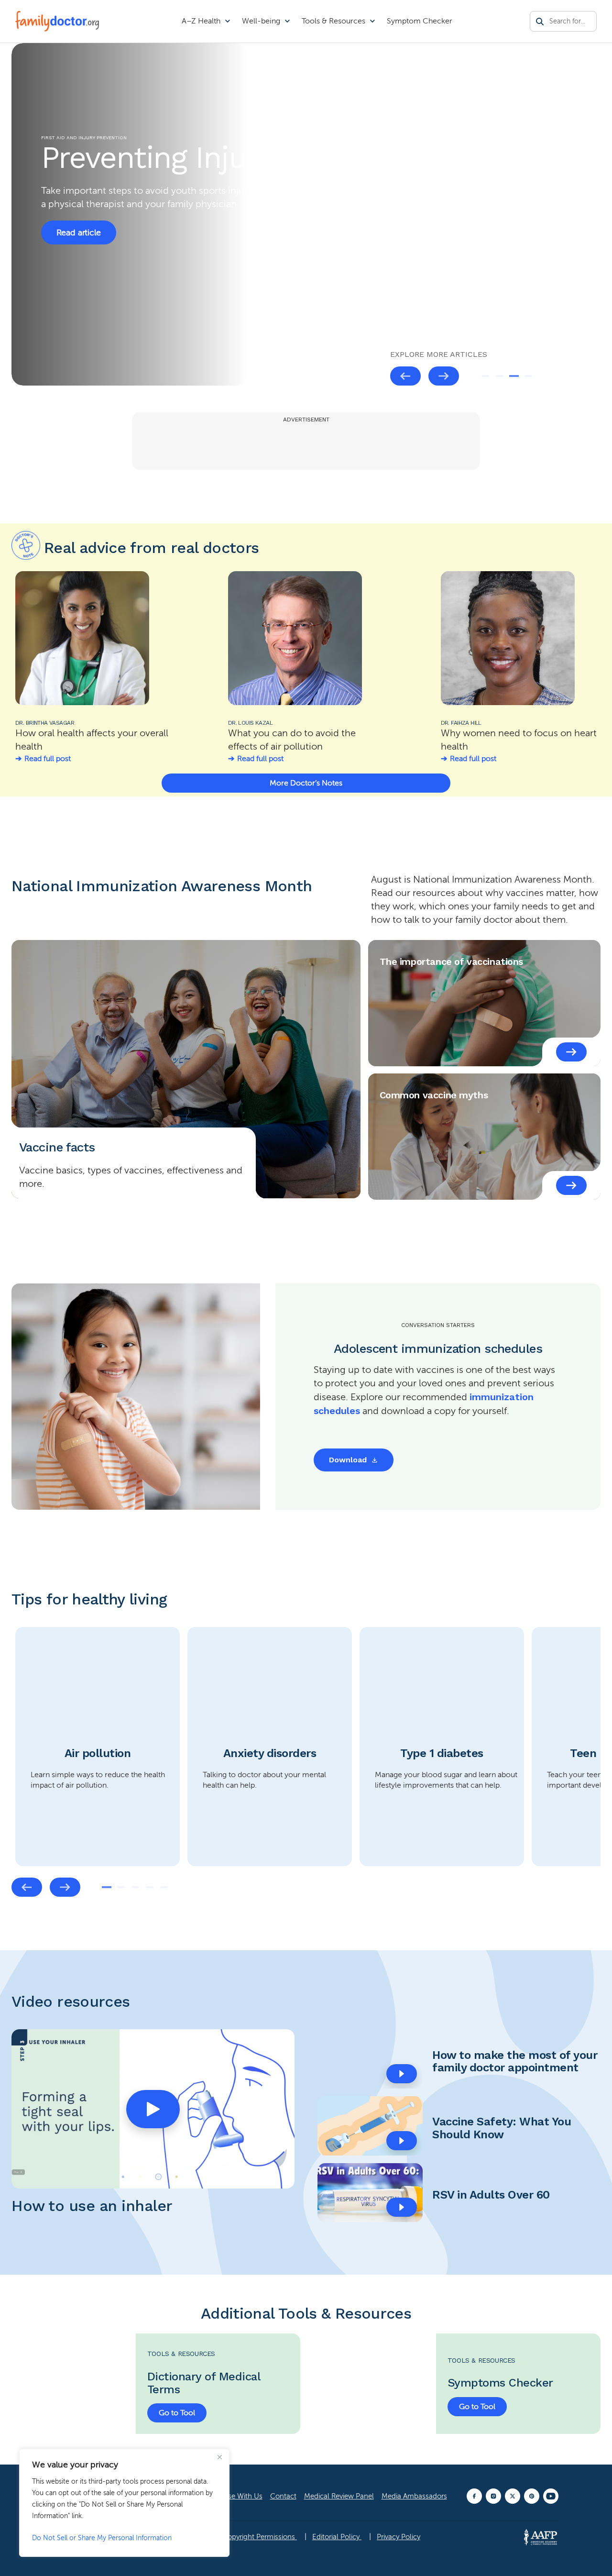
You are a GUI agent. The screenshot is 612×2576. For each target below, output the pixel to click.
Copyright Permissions (260, 2537)
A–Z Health (201, 21)
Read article (79, 232)
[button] (153, 2109)
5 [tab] (164, 1887)
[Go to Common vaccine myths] (571, 1185)
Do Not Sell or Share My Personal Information (102, 2538)
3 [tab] (514, 376)
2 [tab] (500, 376)
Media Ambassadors (414, 2496)
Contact (283, 2496)
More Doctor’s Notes (306, 783)
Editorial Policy (337, 2537)
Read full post (48, 759)
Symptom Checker (420, 21)
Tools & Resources (333, 21)
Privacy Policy (399, 2537)
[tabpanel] (98, 1747)
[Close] (219, 2457)
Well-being (261, 21)
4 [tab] (528, 376)
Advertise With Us (234, 2496)
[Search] (540, 22)
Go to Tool (177, 2413)
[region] (124, 2503)
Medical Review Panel (339, 2496)
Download (348, 1460)
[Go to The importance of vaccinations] (571, 1052)
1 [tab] (485, 376)
